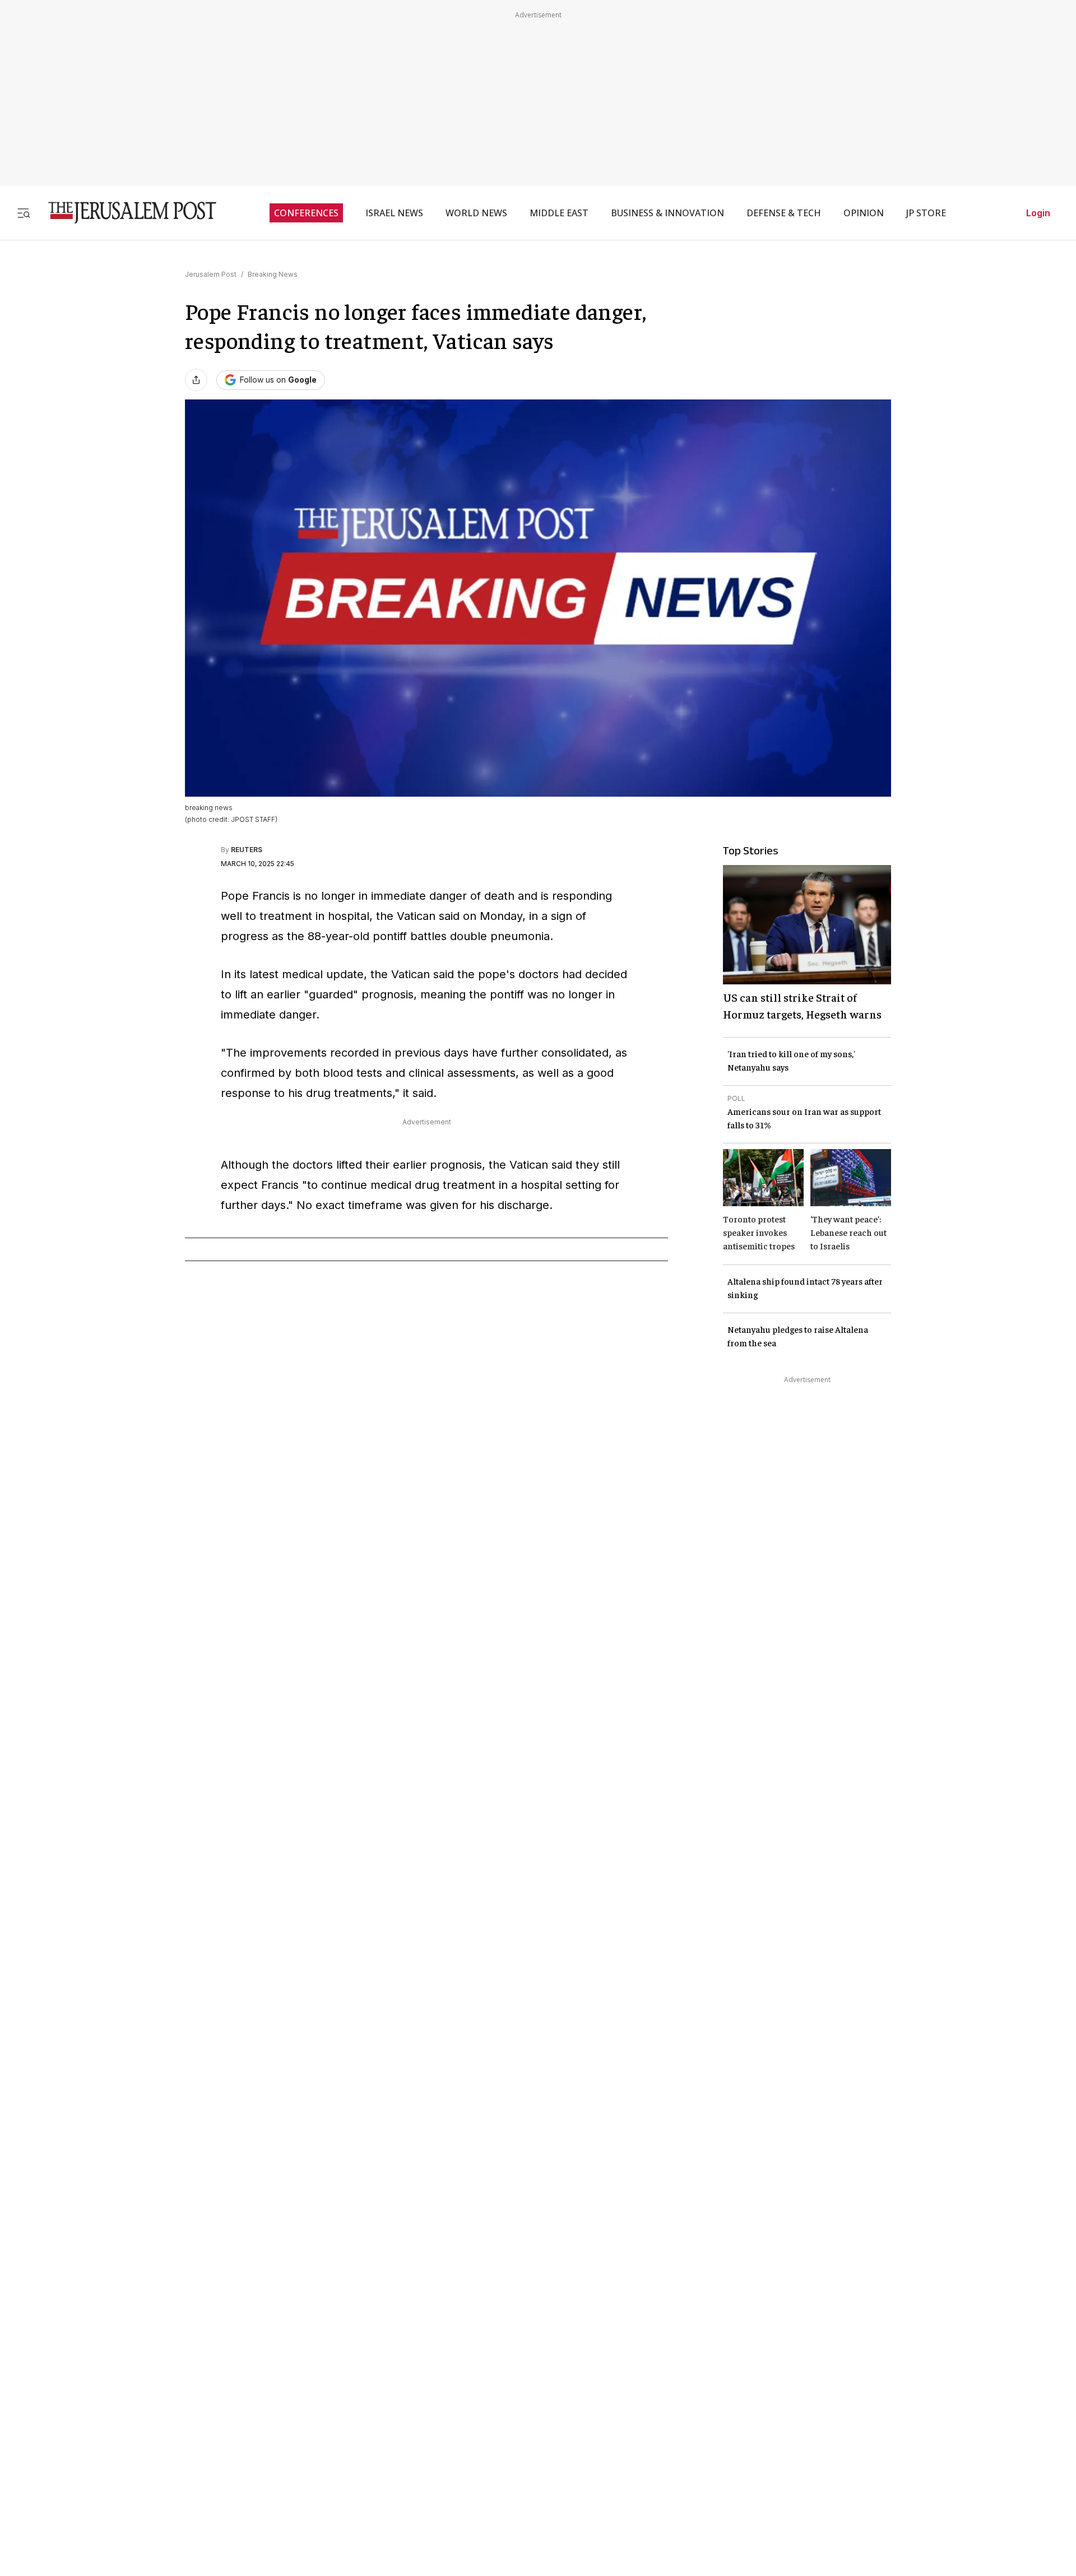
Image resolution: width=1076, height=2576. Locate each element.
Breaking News (273, 274)
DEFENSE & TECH (784, 213)
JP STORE (926, 213)
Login (1038, 213)
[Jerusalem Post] (125, 213)
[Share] (196, 380)
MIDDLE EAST (559, 213)
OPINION (864, 213)
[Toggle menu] (24, 213)
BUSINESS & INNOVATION (667, 213)
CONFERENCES (306, 213)
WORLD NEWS (476, 213)
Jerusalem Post (211, 274)
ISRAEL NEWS (394, 213)
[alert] (101, 2447)
